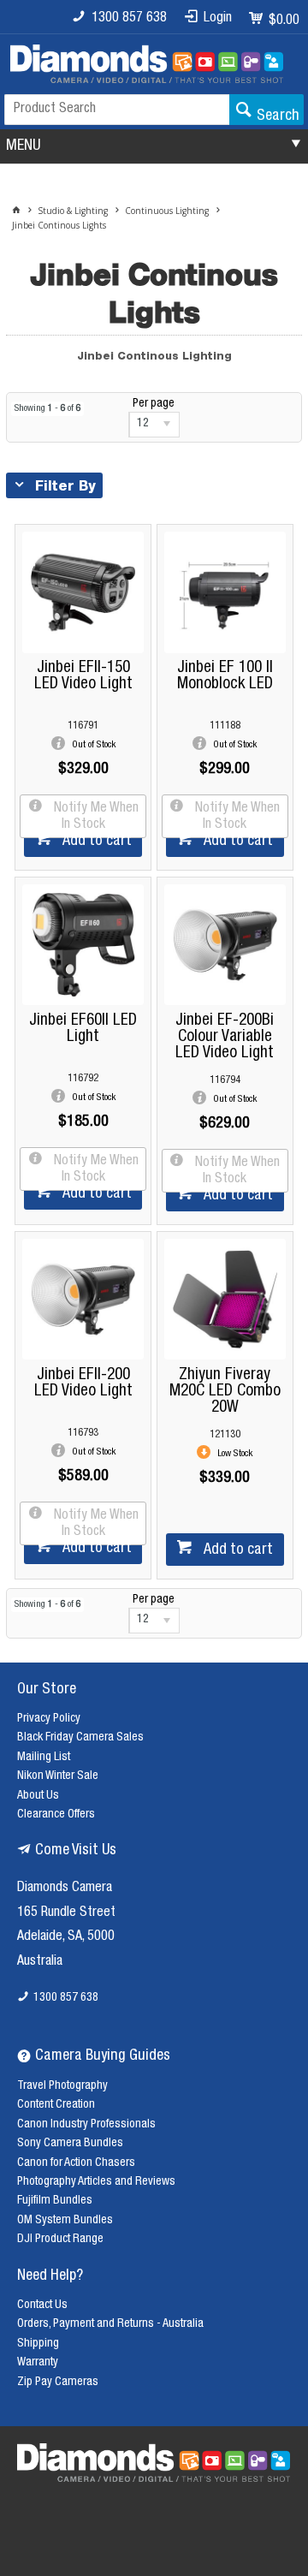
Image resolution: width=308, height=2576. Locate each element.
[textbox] (117, 110)
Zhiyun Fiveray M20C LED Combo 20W (225, 1392)
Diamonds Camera (65, 1889)
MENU (23, 146)
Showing (47, 409)
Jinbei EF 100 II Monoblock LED (225, 676)
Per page (154, 404)
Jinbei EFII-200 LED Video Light (83, 1383)
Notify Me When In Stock (95, 817)
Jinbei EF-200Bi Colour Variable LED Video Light (225, 1037)
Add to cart (95, 842)
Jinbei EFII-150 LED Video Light (83, 676)
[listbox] (154, 425)
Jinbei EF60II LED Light (83, 1029)
